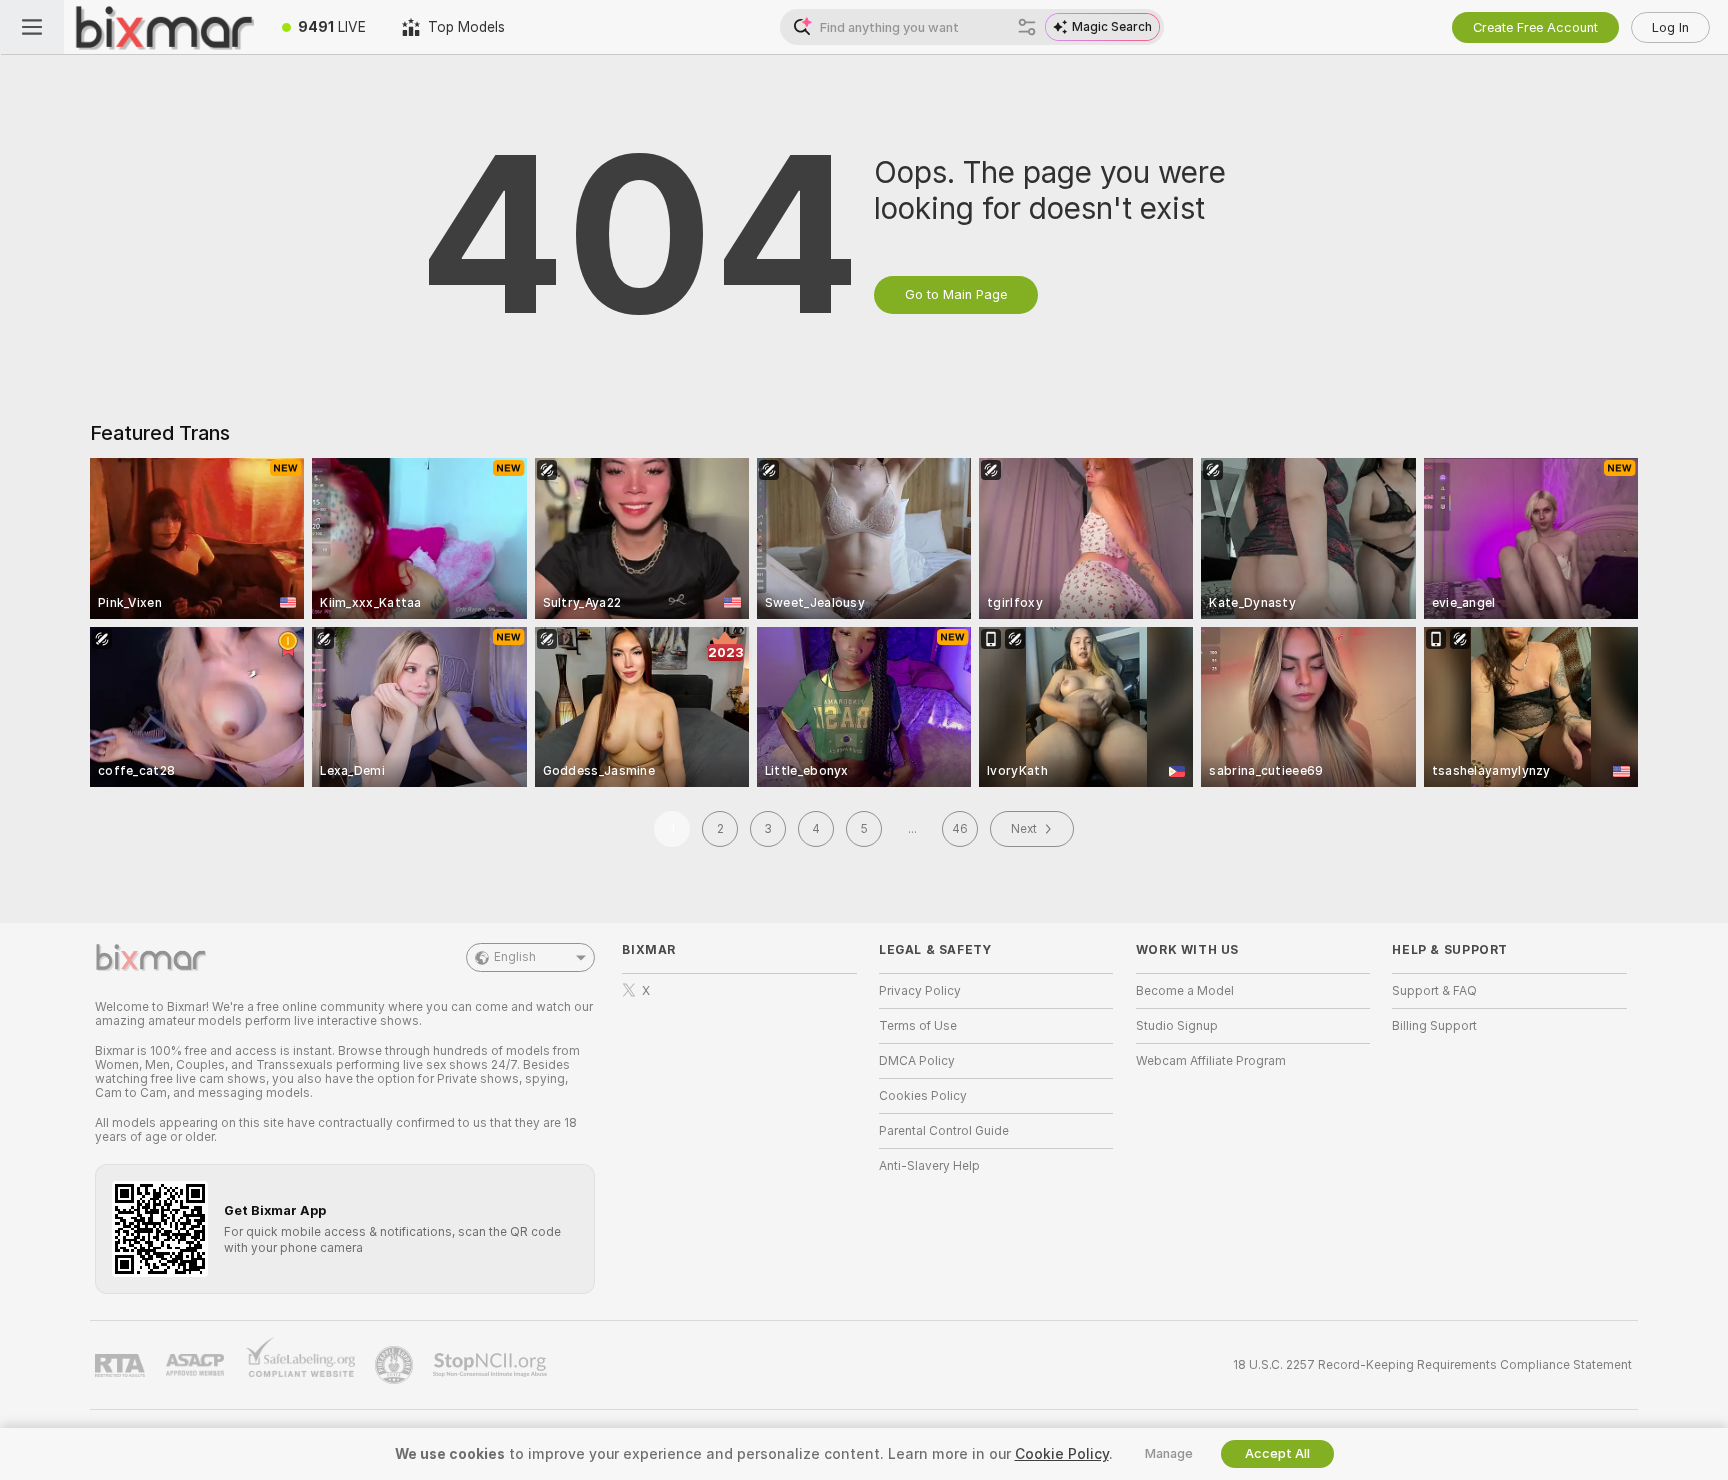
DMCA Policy (917, 1061)
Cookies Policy (923, 1096)
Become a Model (1185, 991)
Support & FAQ (1434, 991)
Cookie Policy (1062, 1454)
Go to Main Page (956, 294)
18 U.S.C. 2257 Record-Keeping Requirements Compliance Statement (1432, 1365)
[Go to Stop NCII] (492, 1365)
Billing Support (1434, 1026)
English (515, 957)
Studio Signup (1177, 1026)
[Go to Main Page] (164, 27)
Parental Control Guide (944, 1131)
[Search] (1027, 27)
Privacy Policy (920, 991)
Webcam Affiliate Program (1211, 1061)
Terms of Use (918, 1026)
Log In (1670, 27)
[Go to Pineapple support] (396, 1365)
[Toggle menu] (32, 27)
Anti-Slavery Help (929, 1166)
